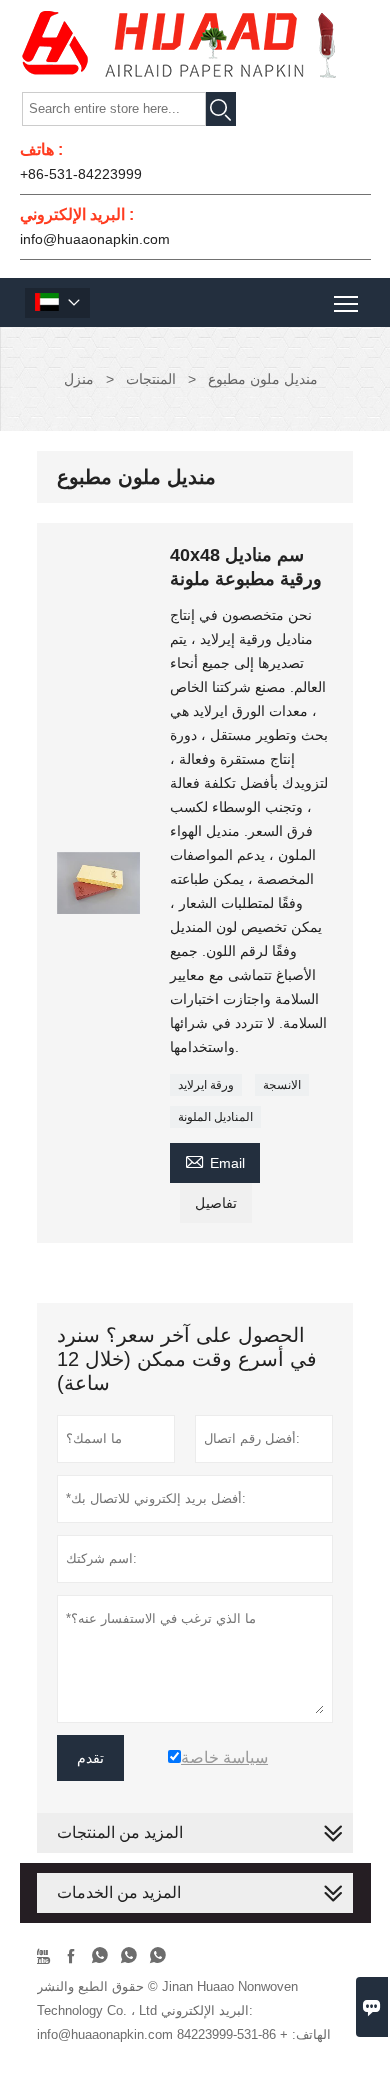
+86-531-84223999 (81, 174)
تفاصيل (216, 1203)
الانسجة (282, 1085)
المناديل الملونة (215, 1117)
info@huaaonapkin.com (95, 239)
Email (215, 1160)
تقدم (90, 1758)
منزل (79, 379)
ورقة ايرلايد (206, 1085)
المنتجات (151, 379)
